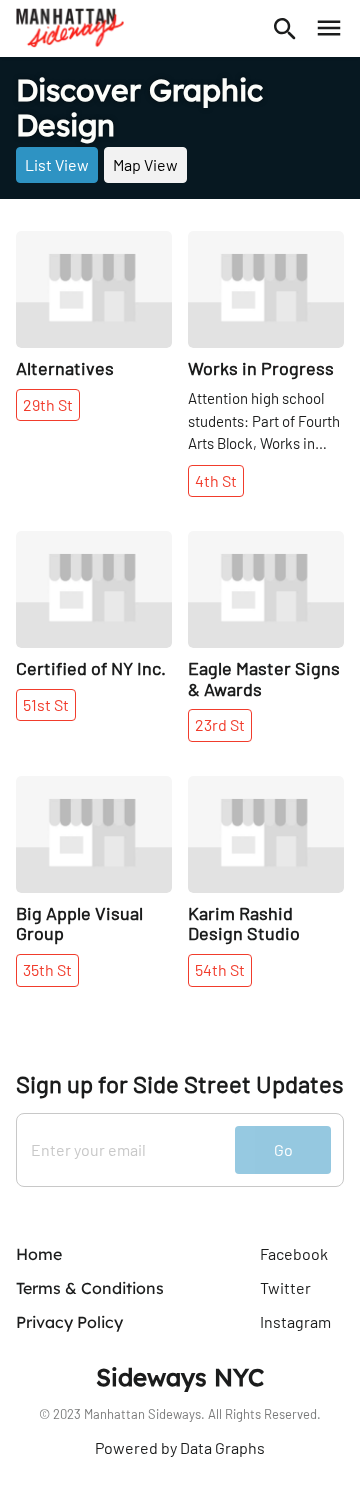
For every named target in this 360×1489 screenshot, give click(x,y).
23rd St (220, 724)
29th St (48, 404)
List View (57, 164)
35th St (47, 969)
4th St (216, 480)
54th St (220, 969)
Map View (145, 164)
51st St (46, 704)
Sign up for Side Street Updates (180, 1084)
